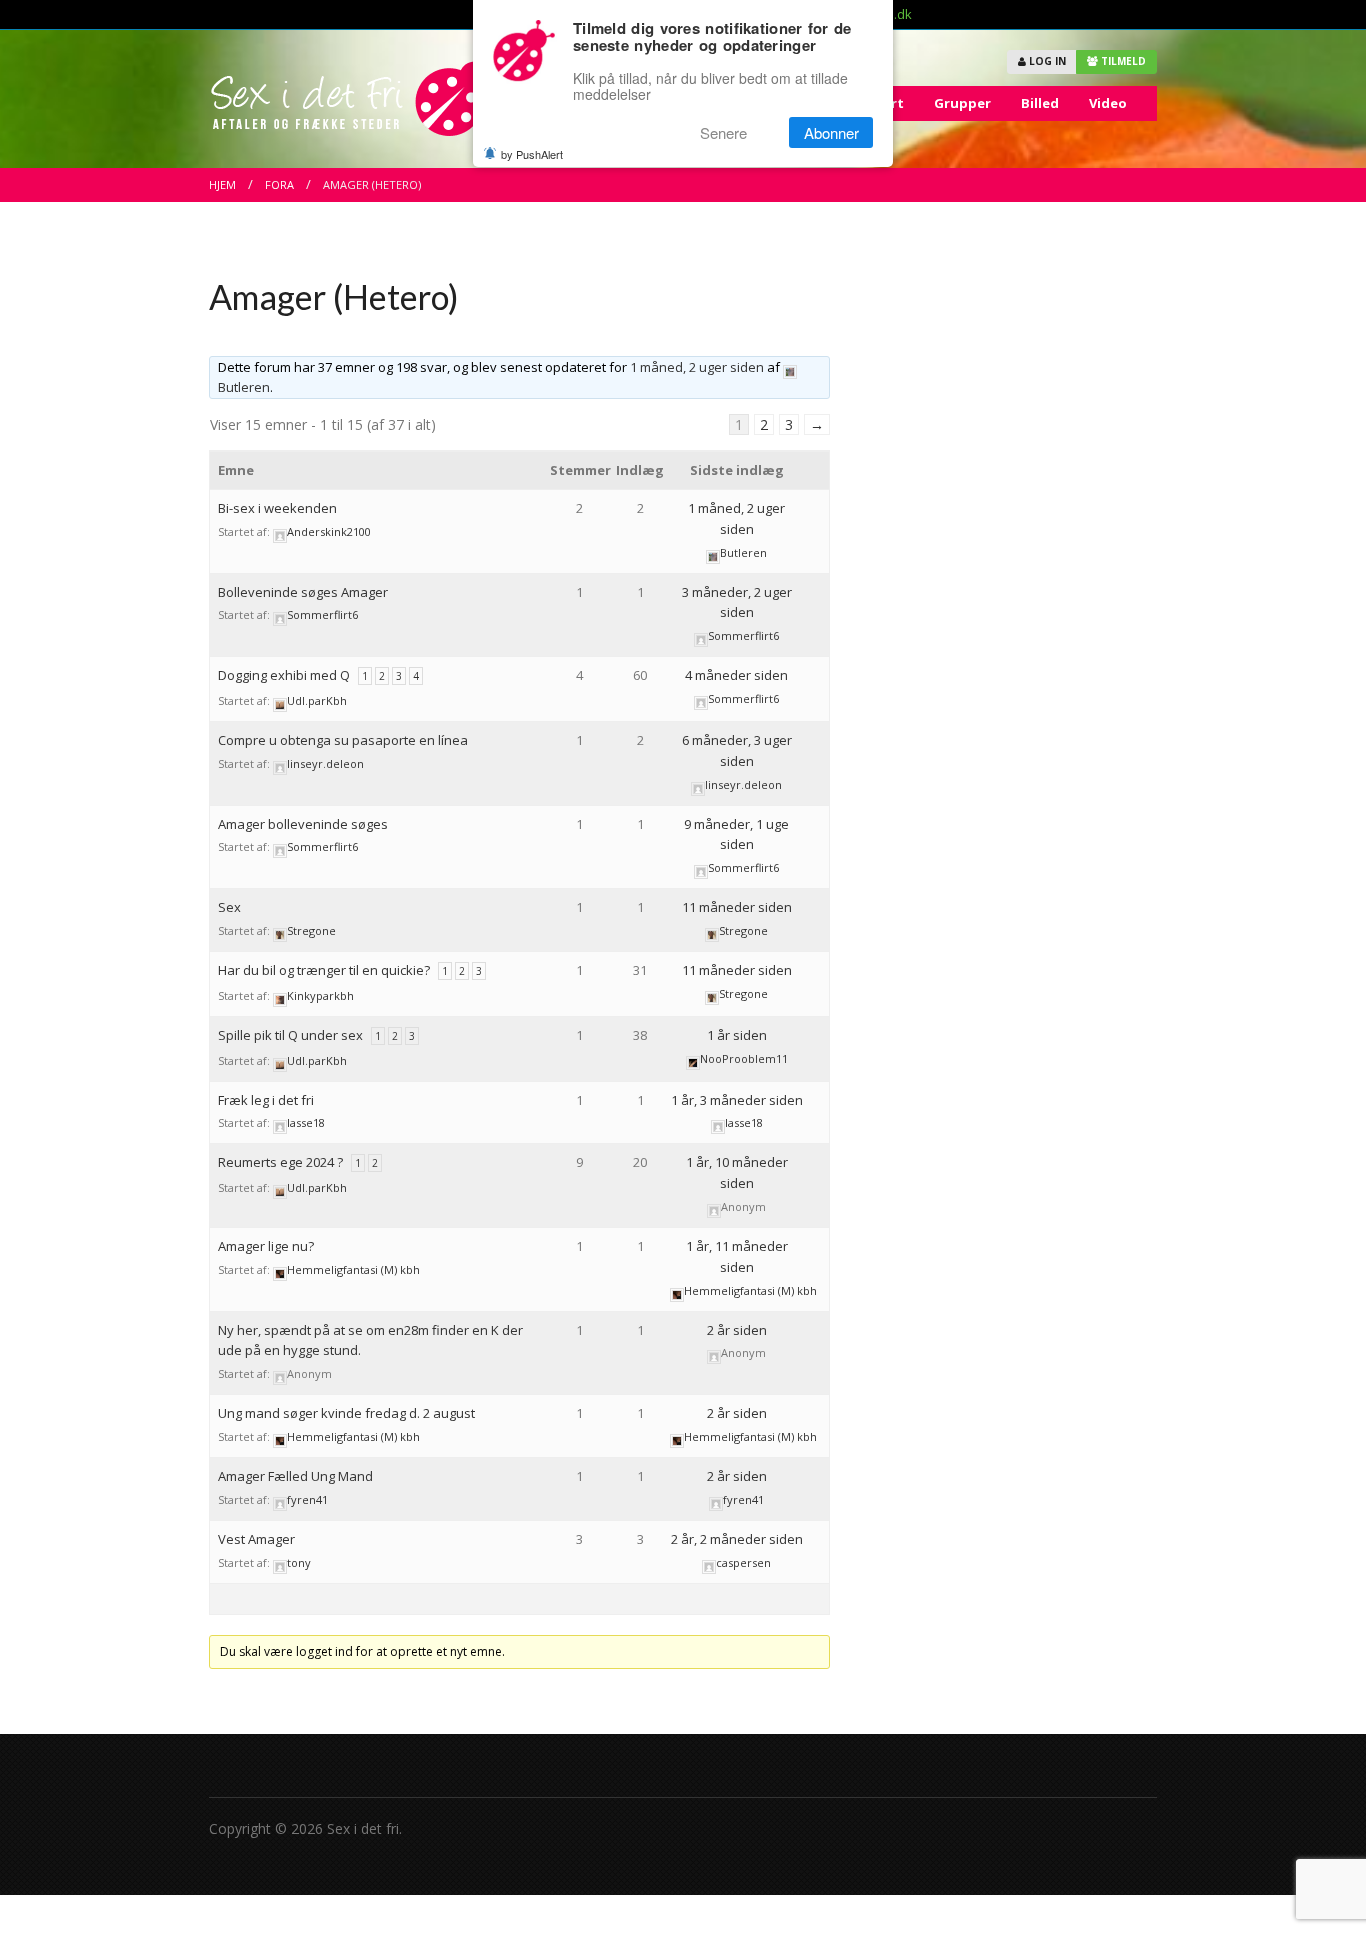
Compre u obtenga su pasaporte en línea (343, 740)
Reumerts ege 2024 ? (280, 1162)
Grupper (962, 103)
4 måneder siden (736, 675)
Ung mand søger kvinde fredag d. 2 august (346, 1413)
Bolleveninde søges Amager (303, 592)
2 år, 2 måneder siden (737, 1539)
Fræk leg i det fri (266, 1100)
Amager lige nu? (266, 1246)
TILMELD (1122, 61)
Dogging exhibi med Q (284, 675)
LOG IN (1046, 61)
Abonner (831, 132)
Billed (1040, 103)
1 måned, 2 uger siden (697, 367)
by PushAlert (532, 154)
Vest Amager (256, 1539)
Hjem (222, 184)
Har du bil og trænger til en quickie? (324, 970)
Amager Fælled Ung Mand (295, 1476)
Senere (723, 132)
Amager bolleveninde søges (303, 824)
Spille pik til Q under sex (290, 1035)
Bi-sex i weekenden (277, 508)
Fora (279, 184)
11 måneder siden (737, 907)
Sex (229, 907)
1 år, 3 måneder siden (737, 1100)
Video (1108, 103)
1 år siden (737, 1035)
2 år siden (737, 1330)
